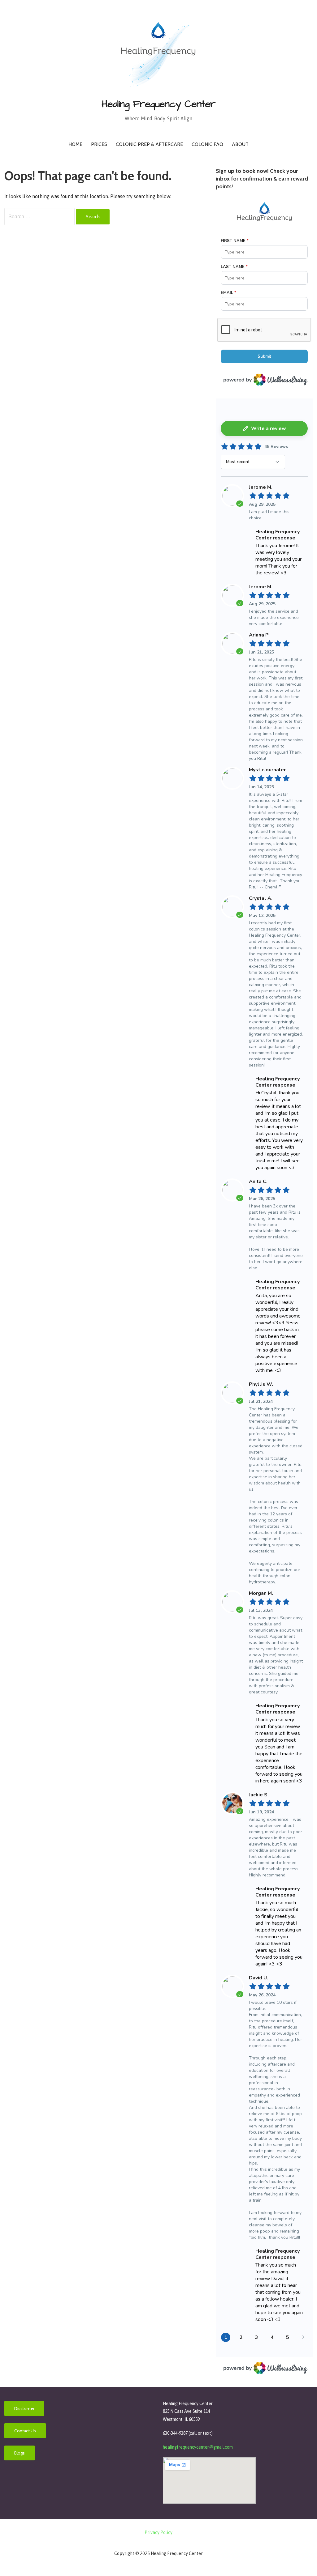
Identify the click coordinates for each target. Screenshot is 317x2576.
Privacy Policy (158, 2532)
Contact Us (25, 2431)
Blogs (20, 2453)
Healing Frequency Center (159, 104)
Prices (99, 144)
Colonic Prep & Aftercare (149, 144)
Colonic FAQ (207, 144)
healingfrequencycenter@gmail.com (198, 2447)
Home (75, 144)
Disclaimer (24, 2408)
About (240, 144)
